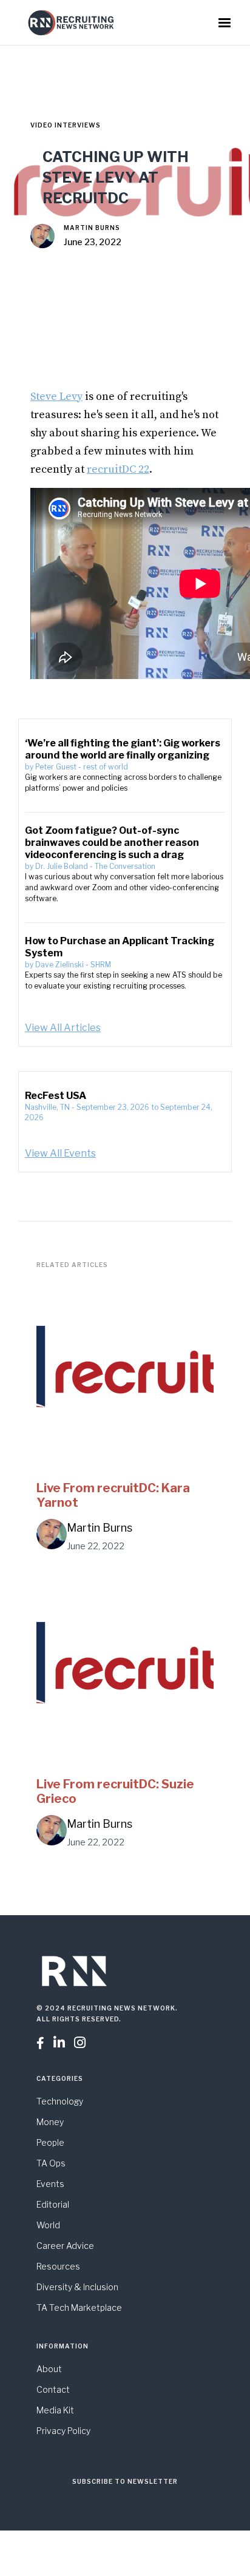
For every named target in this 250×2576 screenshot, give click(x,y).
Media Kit (55, 2410)
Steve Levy (56, 397)
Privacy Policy (63, 2431)
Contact (53, 2389)
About (49, 2369)
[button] (225, 23)
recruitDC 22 (118, 469)
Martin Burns (92, 228)
